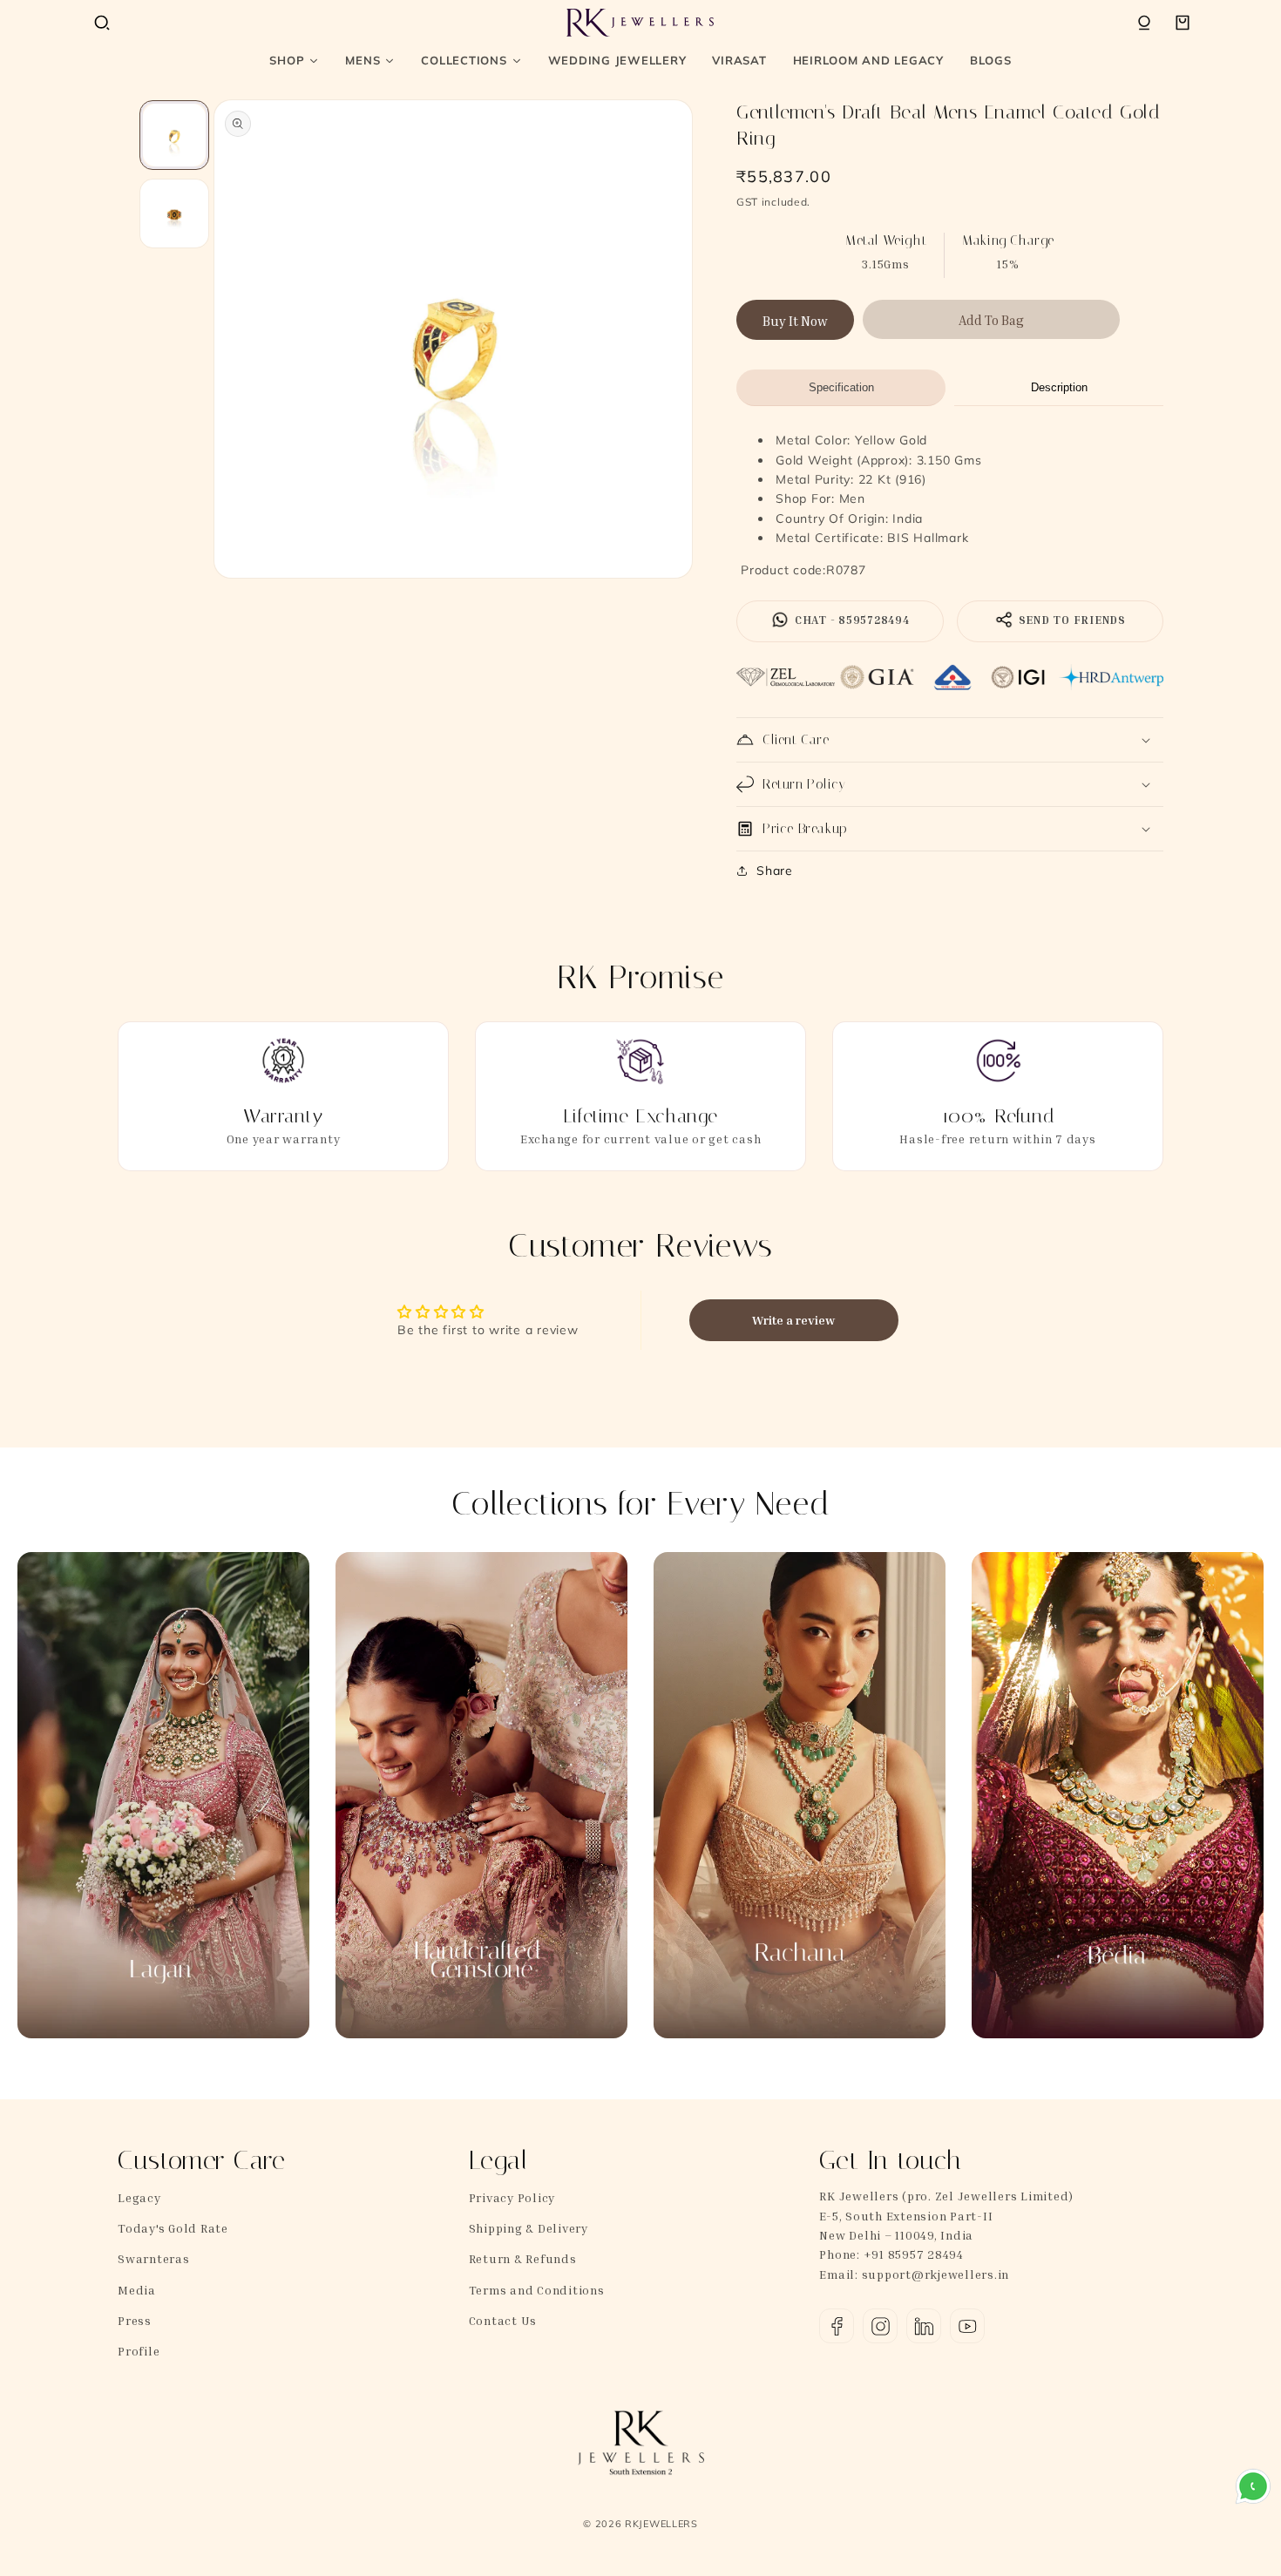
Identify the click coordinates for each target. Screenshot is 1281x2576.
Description (1059, 387)
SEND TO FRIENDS (1071, 620)
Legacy (139, 2197)
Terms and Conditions (537, 2290)
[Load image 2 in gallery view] (174, 214)
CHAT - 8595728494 (851, 620)
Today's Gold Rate (173, 2228)
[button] (102, 23)
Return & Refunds (523, 2258)
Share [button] (775, 871)
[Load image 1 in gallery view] (174, 135)
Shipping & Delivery (529, 2228)
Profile (139, 2351)
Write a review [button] (793, 1320)
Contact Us (503, 2320)
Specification (841, 387)
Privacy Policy (512, 2197)
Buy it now (795, 321)
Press (135, 2320)
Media (137, 2290)
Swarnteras (154, 2258)
